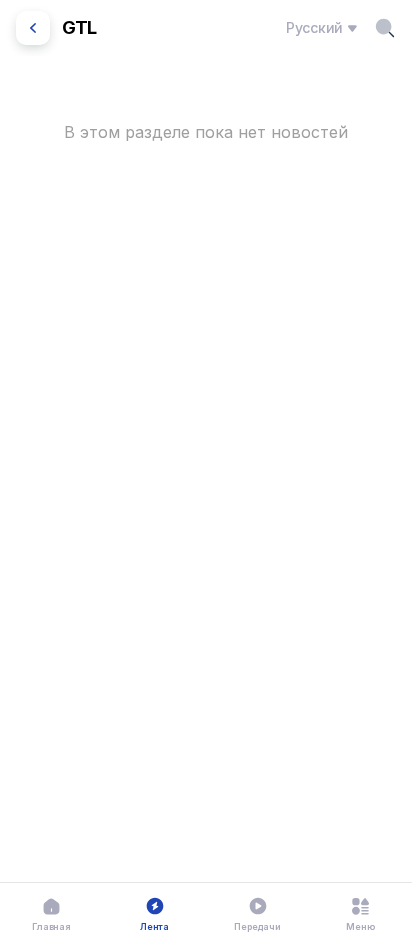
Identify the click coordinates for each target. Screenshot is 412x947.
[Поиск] (385, 28)
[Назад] (33, 28)
